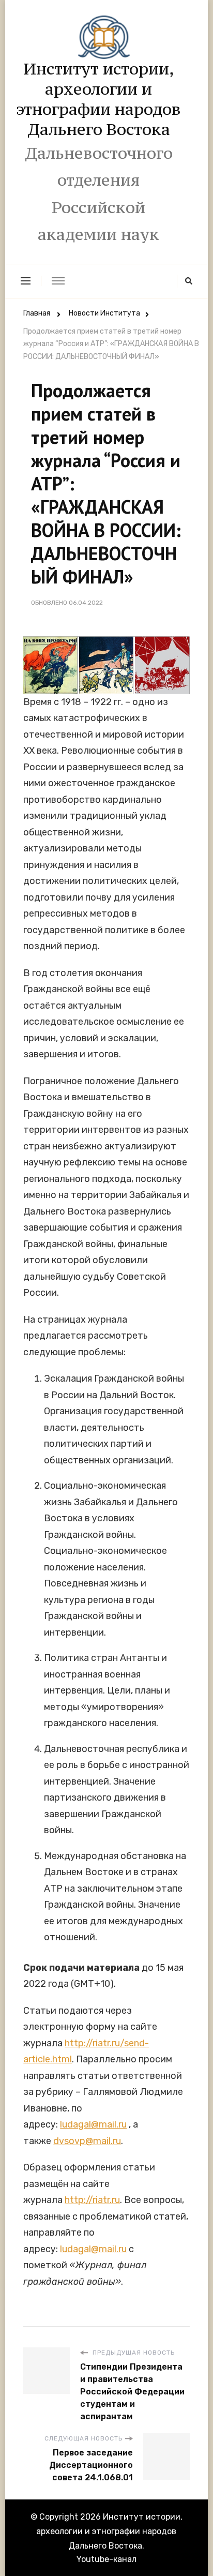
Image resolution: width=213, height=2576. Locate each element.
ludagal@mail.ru (93, 2124)
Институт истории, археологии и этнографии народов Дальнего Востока (98, 99)
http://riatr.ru (92, 2200)
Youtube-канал (106, 2559)
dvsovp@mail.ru (87, 2141)
